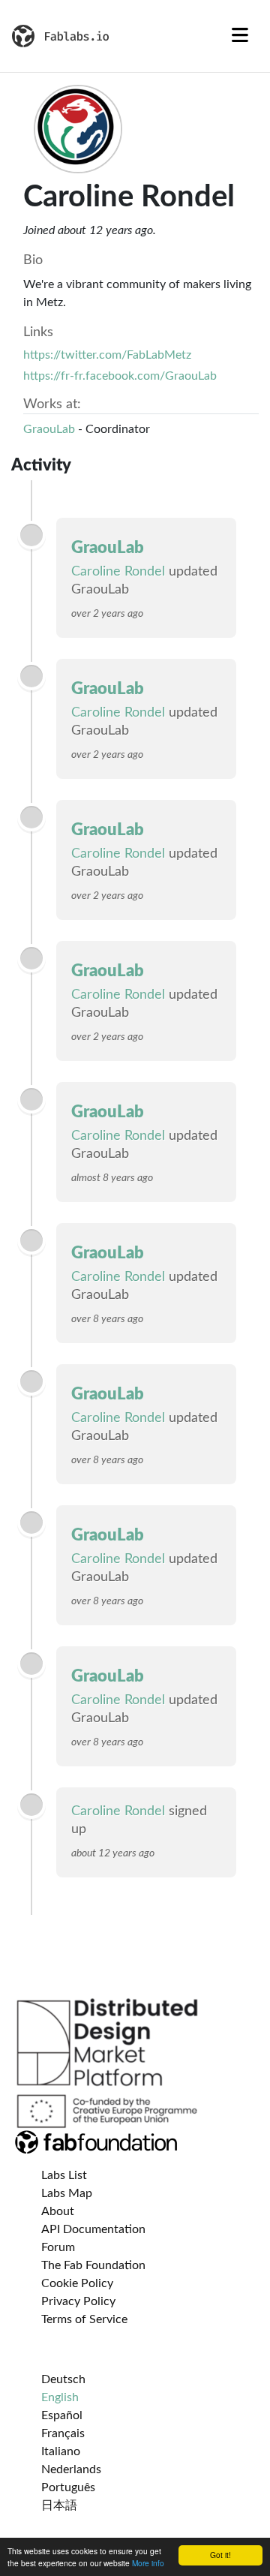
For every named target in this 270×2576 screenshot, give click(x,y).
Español (62, 2415)
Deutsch (63, 2379)
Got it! (220, 2555)
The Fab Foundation (93, 2265)
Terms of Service (84, 2319)
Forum (58, 2247)
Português (68, 2487)
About (58, 2211)
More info (148, 2563)
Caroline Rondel (118, 572)
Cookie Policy (77, 2283)
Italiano (61, 2451)
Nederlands (71, 2469)
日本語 (59, 2505)
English (60, 2397)
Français (63, 2433)
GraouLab (49, 429)
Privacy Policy (78, 2301)
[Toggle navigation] (240, 36)
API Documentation (93, 2229)
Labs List (64, 2175)
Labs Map (67, 2193)
